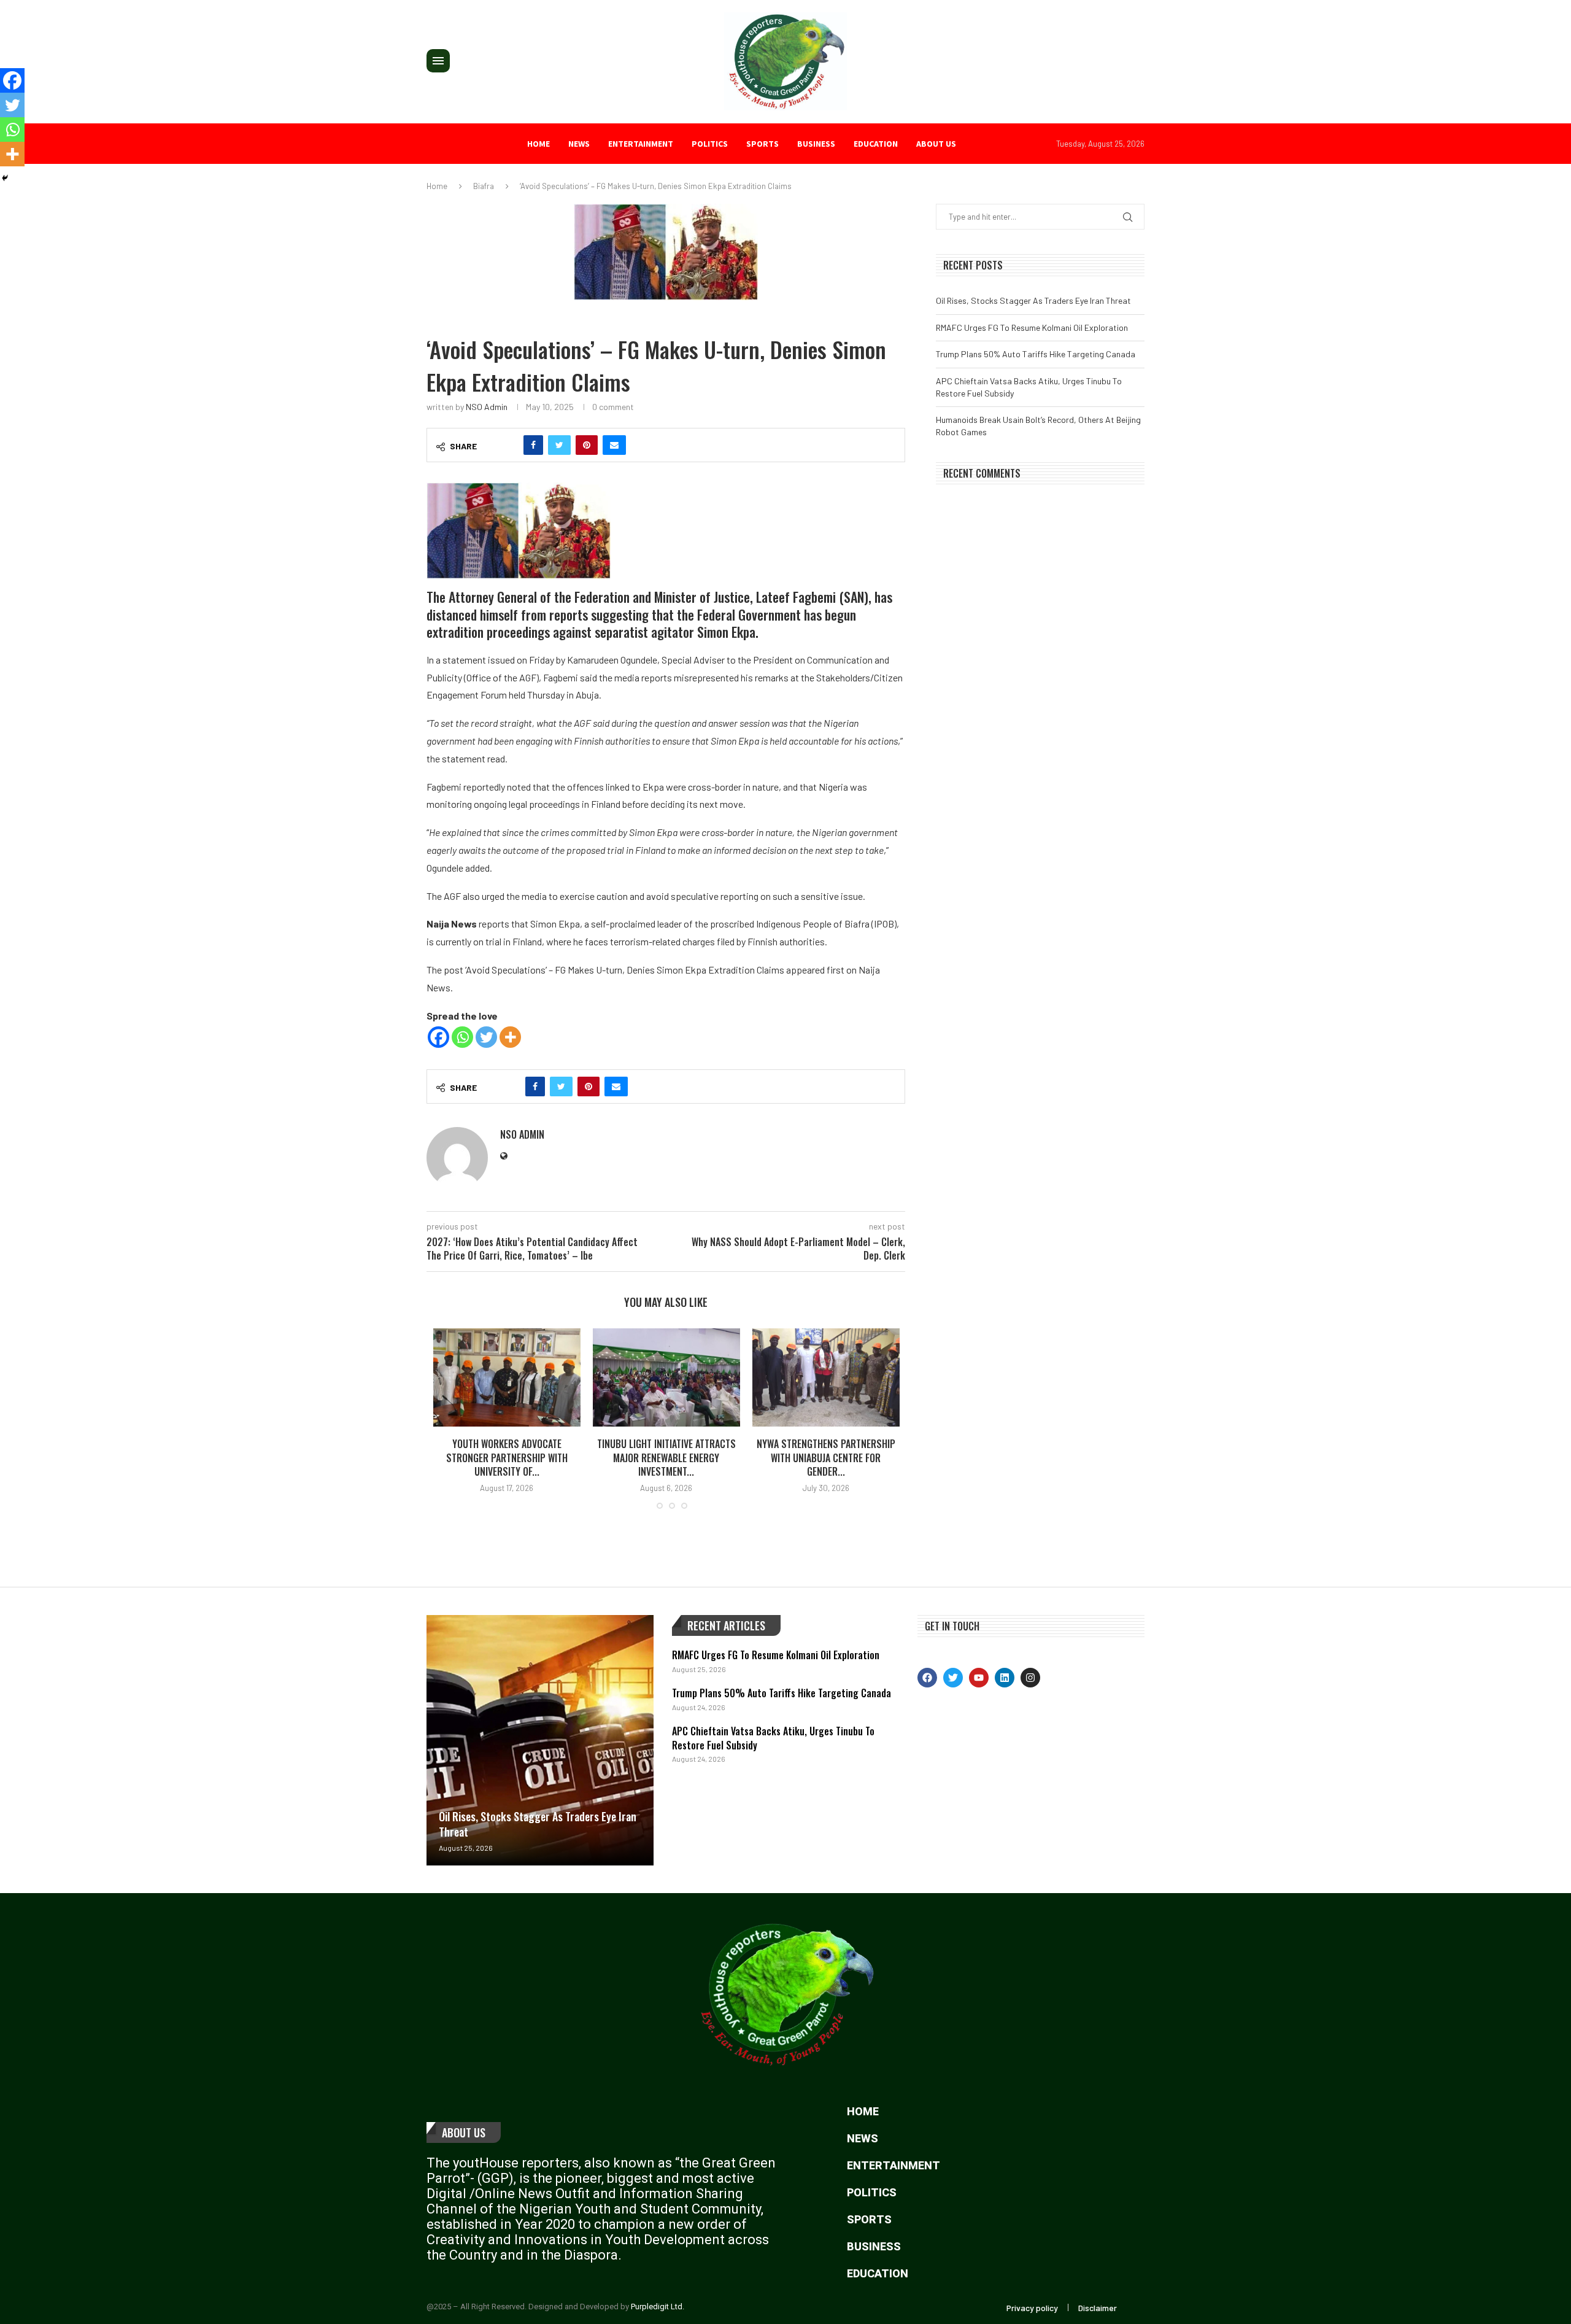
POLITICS (710, 144)
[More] (510, 1037)
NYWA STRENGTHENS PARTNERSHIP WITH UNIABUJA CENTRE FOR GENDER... (826, 1458)
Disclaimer (1098, 2308)
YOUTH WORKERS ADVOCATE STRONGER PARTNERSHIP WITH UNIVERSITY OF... (507, 1458)
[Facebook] (438, 1037)
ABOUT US (936, 144)
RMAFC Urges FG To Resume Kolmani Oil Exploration (1032, 327)
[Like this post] (507, 445)
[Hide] (5, 178)
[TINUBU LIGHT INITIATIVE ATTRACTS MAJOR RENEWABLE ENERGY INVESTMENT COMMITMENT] (666, 1377)
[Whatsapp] (462, 1037)
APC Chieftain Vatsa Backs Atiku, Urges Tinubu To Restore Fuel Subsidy (773, 1738)
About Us (464, 2132)
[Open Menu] (438, 61)
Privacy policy (1032, 2308)
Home (538, 144)
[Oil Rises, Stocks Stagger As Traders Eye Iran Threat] (540, 1740)
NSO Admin (487, 407)
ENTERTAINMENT (641, 144)
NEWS (579, 144)
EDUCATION (876, 144)
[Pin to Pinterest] (587, 445)
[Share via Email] (614, 445)
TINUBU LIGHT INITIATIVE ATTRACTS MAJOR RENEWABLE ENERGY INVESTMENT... (666, 1458)
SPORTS (762, 144)
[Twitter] (486, 1037)
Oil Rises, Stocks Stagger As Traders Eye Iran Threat (1033, 300)
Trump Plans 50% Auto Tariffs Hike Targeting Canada (1036, 354)
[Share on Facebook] (533, 445)
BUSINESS (816, 144)
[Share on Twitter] (559, 445)
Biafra (484, 186)
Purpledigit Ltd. (658, 2307)
